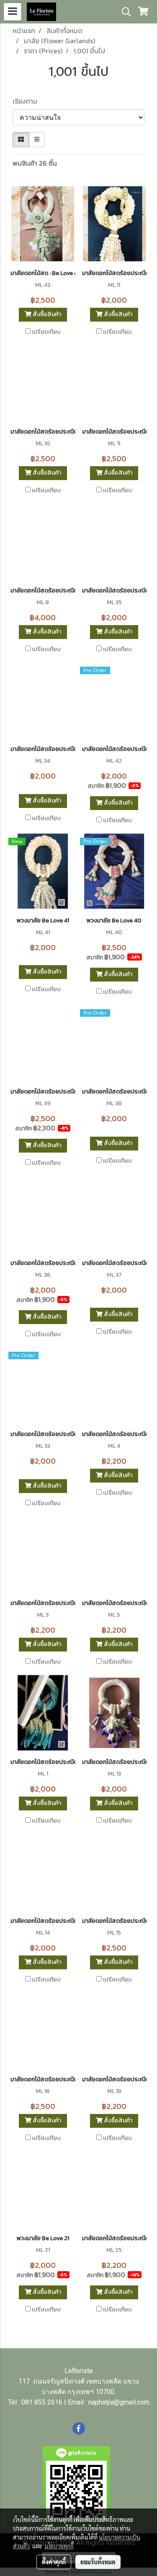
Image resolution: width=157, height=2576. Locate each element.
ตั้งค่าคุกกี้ (54, 2562)
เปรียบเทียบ (46, 332)
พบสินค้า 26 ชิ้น (35, 163)
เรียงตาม (27, 101)
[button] (124, 12)
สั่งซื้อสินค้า (46, 314)
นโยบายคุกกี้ (59, 2546)
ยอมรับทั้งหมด (98, 2562)
